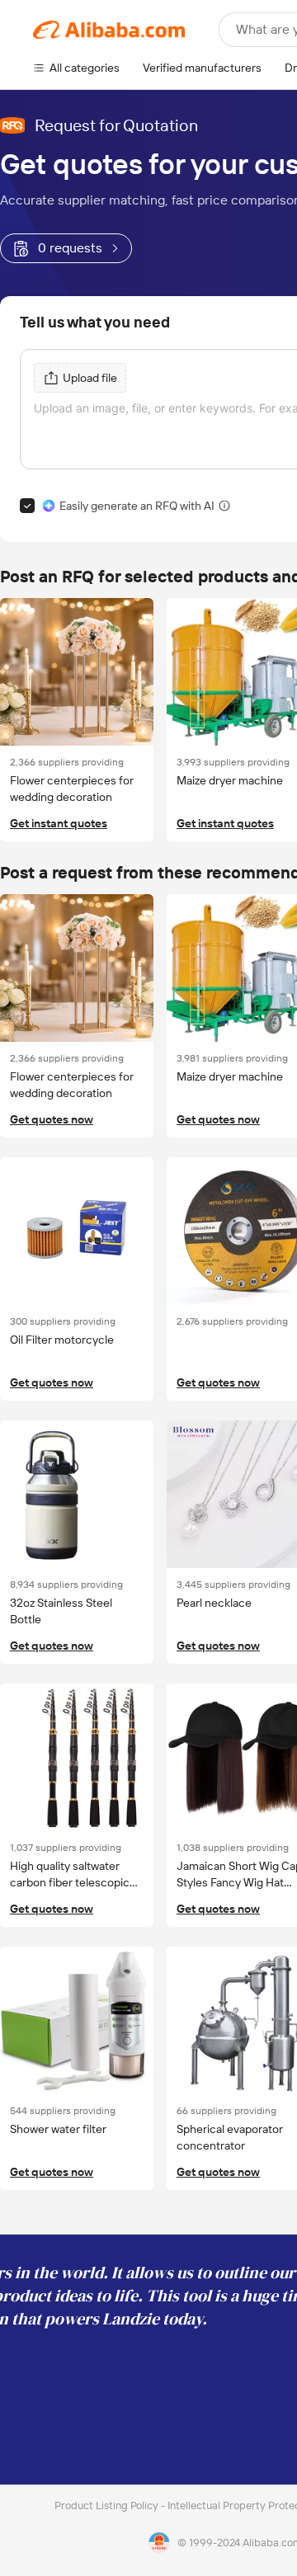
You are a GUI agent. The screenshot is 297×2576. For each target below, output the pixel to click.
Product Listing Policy (108, 2505)
